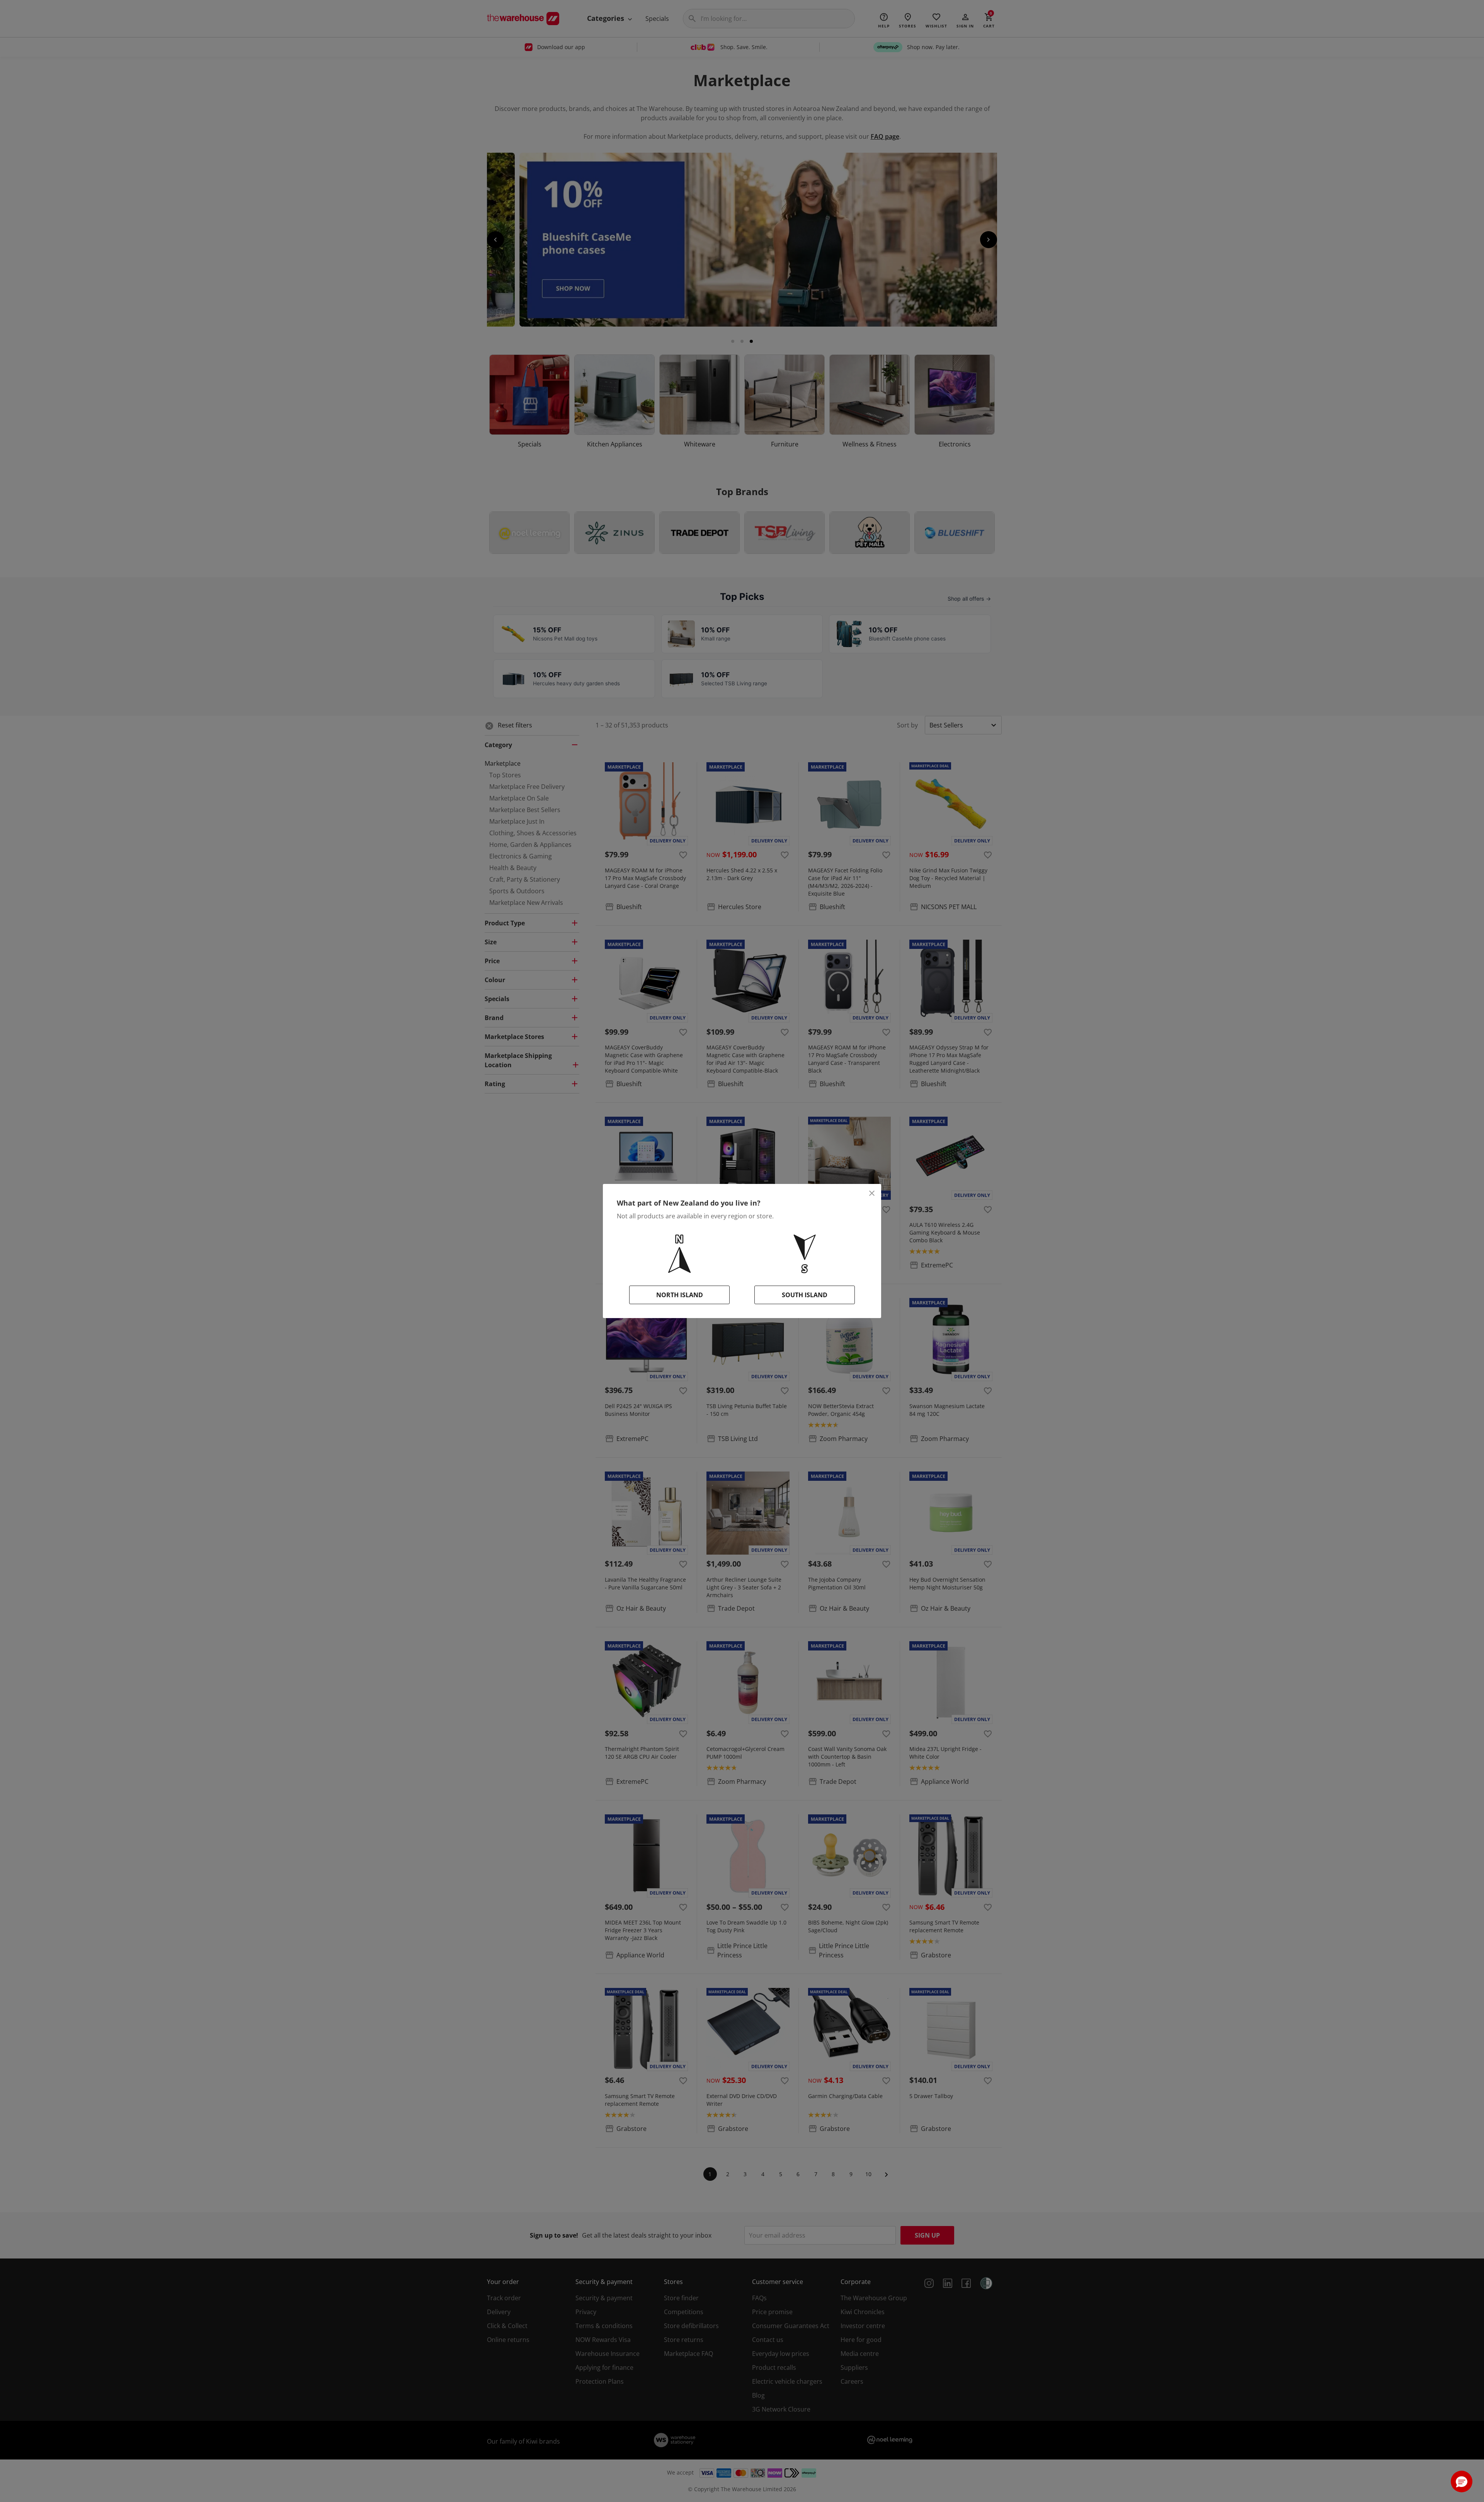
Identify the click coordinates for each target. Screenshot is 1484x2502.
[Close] (872, 1193)
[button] (1462, 2482)
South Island (805, 1295)
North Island (680, 1295)
